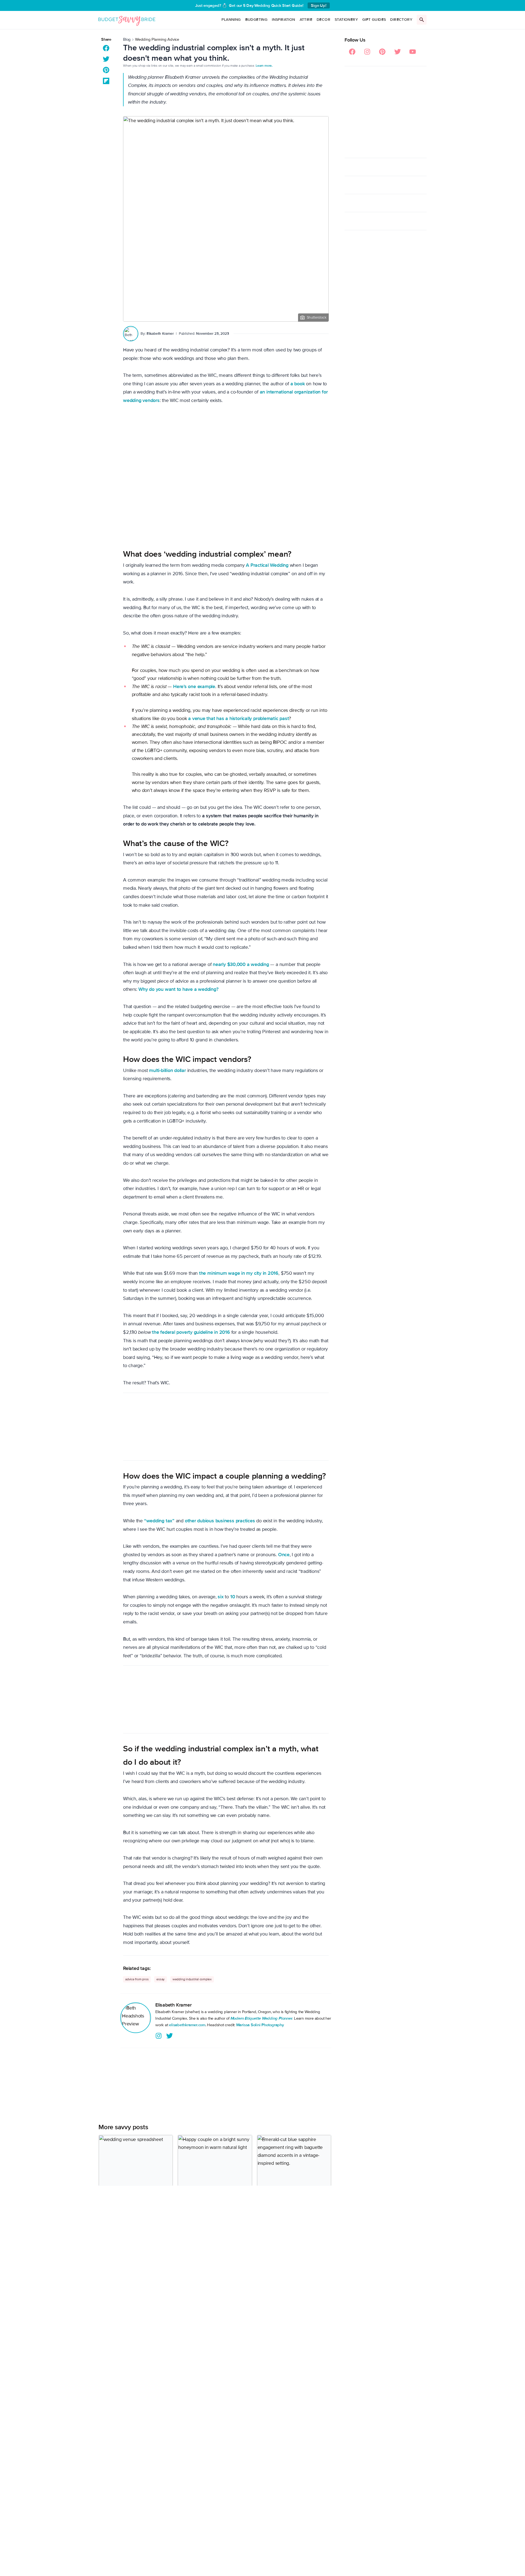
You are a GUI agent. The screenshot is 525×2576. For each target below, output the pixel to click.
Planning (231, 20)
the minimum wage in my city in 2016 (239, 1273)
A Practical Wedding (267, 565)
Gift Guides (374, 20)
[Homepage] (127, 20)
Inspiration (283, 20)
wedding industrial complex (192, 1979)
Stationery (346, 20)
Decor (323, 20)
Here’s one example (194, 686)
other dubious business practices (220, 1521)
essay (161, 1979)
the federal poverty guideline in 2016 (191, 1332)
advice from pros (137, 1979)
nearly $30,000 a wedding (241, 964)
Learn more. (264, 66)
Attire (306, 20)
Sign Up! (319, 5)
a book (298, 384)
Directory (401, 20)
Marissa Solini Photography (260, 2025)
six (221, 1597)
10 (233, 1597)
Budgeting (256, 20)
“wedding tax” (159, 1521)
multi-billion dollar (167, 1070)
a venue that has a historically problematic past (238, 718)
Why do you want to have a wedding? (178, 989)
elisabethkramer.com (187, 2025)
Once (284, 1555)
